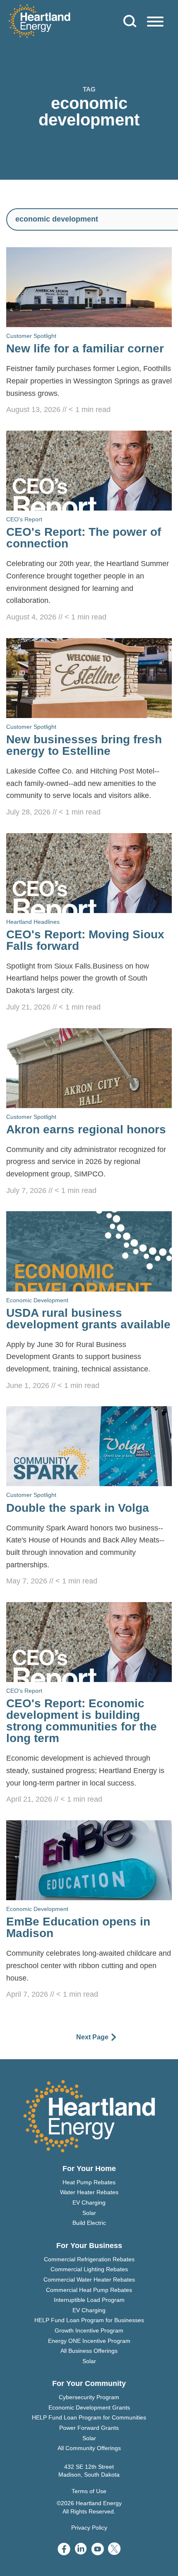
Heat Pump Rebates (89, 2182)
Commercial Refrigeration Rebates (89, 2259)
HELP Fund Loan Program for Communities (89, 2417)
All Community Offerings (89, 2448)
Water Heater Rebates (89, 2192)
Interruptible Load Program (89, 2300)
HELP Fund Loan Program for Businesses (89, 2320)
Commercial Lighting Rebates (89, 2269)
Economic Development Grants (89, 2407)
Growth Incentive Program (89, 2330)
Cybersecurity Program (89, 2397)
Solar (89, 2213)
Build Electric (89, 2223)
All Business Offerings (89, 2351)
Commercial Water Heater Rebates (89, 2280)
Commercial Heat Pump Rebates (89, 2290)
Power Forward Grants (89, 2428)
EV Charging (89, 2202)
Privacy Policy (89, 2528)
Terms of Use (89, 2491)
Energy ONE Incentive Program (89, 2341)
